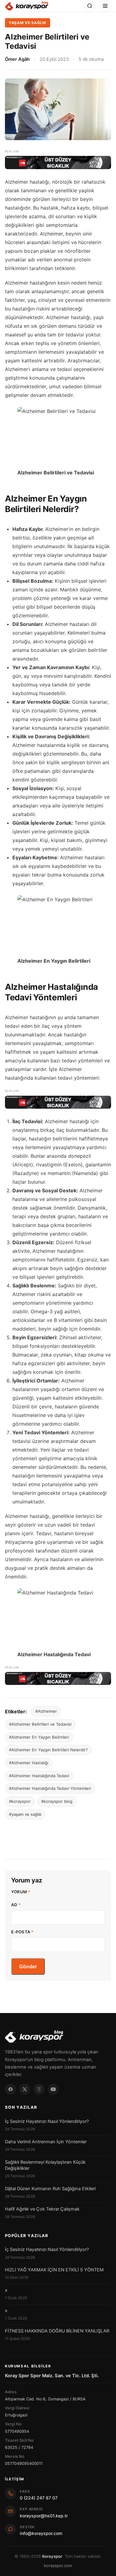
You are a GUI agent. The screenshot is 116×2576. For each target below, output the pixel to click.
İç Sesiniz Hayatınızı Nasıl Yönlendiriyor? (47, 2121)
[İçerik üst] (58, 162)
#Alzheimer (46, 1711)
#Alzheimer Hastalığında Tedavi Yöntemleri (50, 1788)
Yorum (21, 1892)
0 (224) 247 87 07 (39, 2498)
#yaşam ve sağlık (25, 1814)
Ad (16, 1905)
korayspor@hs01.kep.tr (44, 2516)
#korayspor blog (57, 1801)
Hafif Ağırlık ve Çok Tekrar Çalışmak (42, 2209)
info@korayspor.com (41, 2533)
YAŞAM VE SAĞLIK (28, 23)
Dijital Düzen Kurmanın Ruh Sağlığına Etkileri (50, 2189)
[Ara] (90, 6)
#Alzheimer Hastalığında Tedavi (39, 1776)
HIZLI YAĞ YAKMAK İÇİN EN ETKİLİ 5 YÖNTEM (54, 2270)
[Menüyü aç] (105, 6)
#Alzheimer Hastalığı (29, 1763)
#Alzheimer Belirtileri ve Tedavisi (40, 1724)
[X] (25, 2089)
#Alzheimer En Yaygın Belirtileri (39, 1737)
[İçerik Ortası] (58, 1102)
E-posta (22, 1932)
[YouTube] (53, 2089)
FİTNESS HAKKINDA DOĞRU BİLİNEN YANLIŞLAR (57, 2331)
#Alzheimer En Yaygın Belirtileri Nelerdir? (48, 1750)
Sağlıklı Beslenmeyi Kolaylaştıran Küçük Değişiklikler (45, 2165)
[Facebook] (11, 2089)
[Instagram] (39, 2089)
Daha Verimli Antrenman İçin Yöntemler (46, 2142)
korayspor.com (58, 2566)
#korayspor (20, 1801)
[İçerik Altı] (58, 1678)
